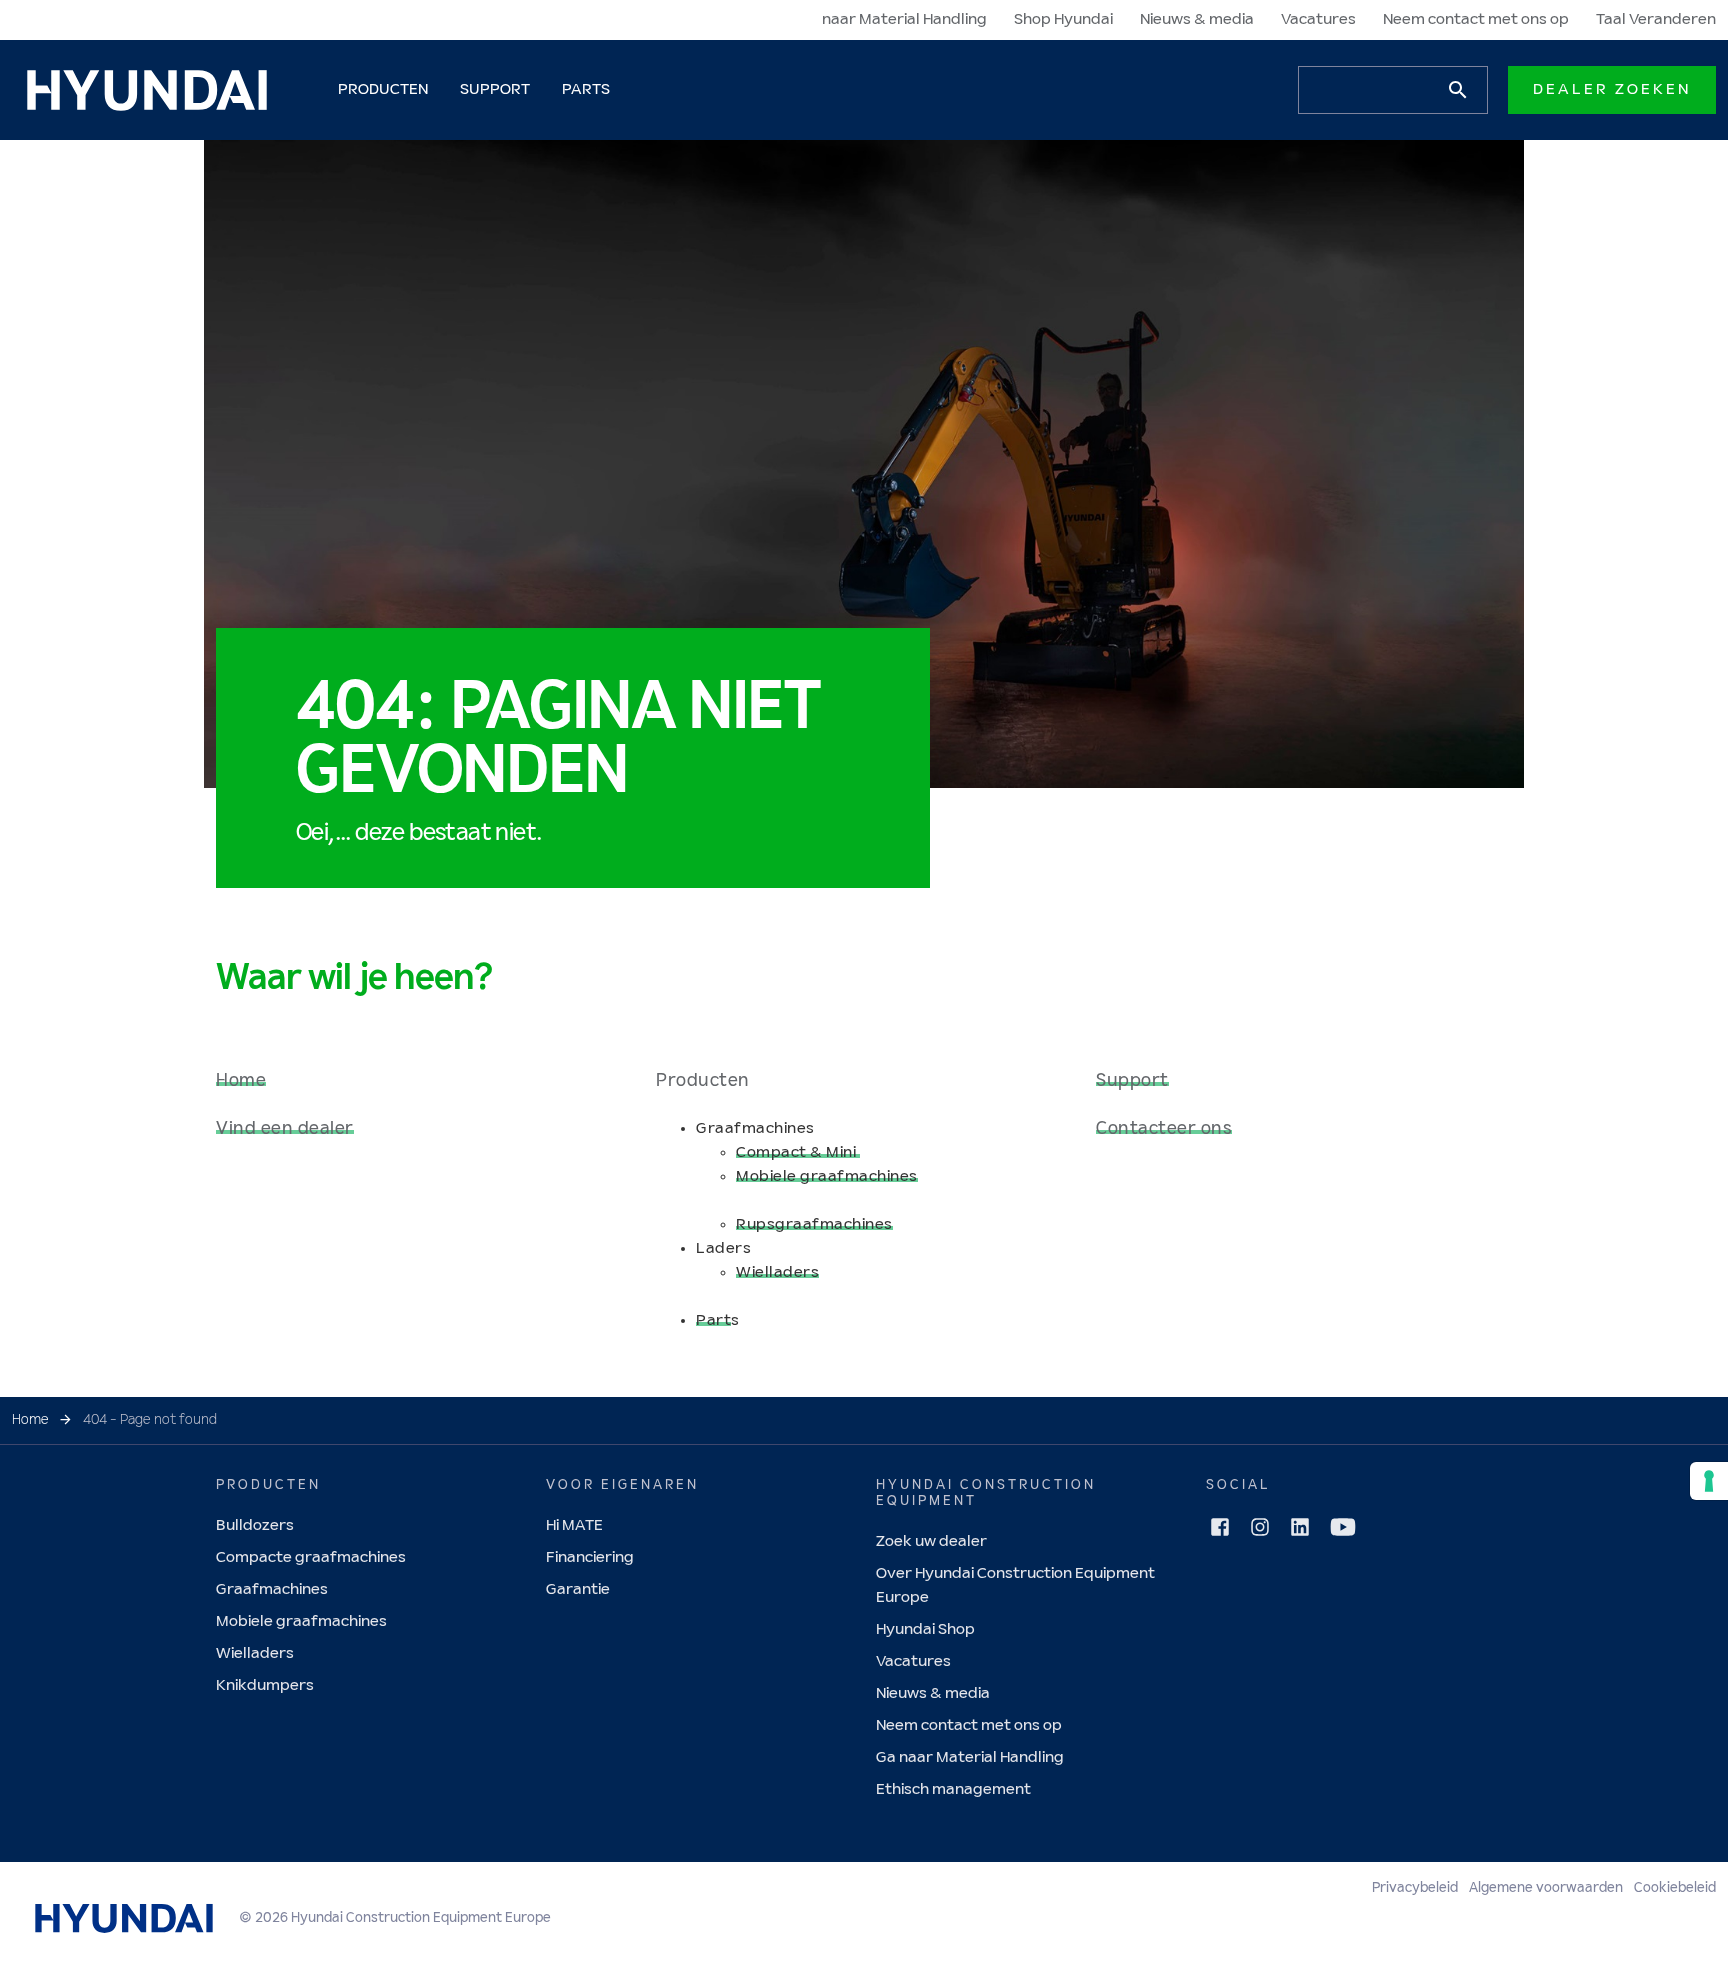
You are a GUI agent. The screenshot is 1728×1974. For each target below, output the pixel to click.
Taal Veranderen (1656, 19)
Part (713, 1320)
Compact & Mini (798, 1152)
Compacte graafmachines (311, 1557)
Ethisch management (953, 1789)
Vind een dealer (285, 1129)
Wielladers (777, 1272)
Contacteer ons (1164, 1129)
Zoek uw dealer (931, 1541)
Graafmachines (272, 1589)
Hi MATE (574, 1525)
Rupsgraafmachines (814, 1224)
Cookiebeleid (1675, 1888)
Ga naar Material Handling (970, 1757)
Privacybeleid (1415, 1888)
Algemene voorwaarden (1546, 1888)
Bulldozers (255, 1525)
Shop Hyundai (1063, 19)
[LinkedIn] (1300, 1527)
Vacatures (1318, 19)
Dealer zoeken (1612, 89)
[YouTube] (1343, 1527)
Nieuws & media (1197, 19)
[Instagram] (1260, 1527)
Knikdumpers (265, 1685)
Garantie (578, 1589)
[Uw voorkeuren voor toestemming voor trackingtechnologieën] (1709, 1481)
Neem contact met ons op (1476, 19)
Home (241, 1081)
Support (1132, 1081)
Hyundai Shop (925, 1629)
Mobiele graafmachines (827, 1176)
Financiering (590, 1557)
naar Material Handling (904, 19)
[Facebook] (1220, 1527)
